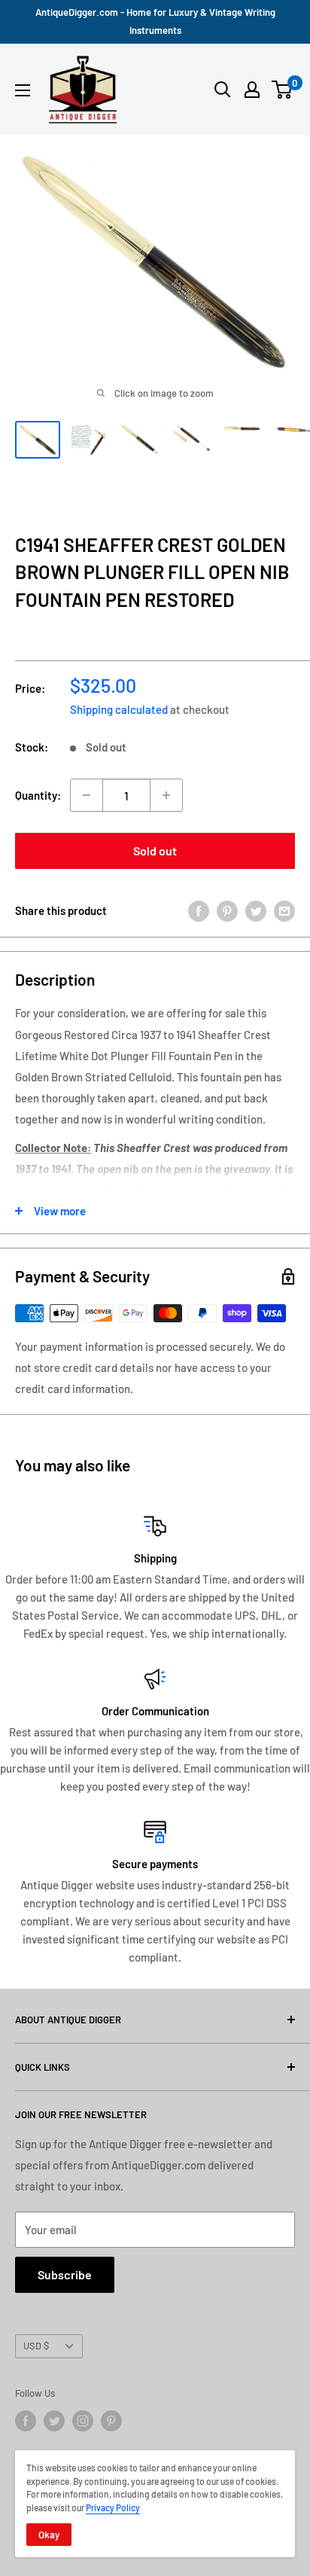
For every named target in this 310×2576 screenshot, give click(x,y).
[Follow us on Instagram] (83, 2421)
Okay (49, 2535)
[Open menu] (23, 90)
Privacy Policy (113, 2507)
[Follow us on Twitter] (54, 2421)
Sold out (155, 851)
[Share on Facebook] (199, 910)
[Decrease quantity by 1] (87, 795)
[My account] (252, 90)
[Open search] (223, 90)
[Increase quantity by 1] (166, 795)
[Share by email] (284, 910)
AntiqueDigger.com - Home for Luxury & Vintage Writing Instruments (155, 21)
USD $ (36, 2346)
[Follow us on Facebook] (26, 2421)
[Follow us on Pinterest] (111, 2421)
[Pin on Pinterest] (227, 910)
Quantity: (38, 795)
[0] (283, 90)
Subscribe (65, 2274)
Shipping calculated (119, 709)
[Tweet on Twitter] (256, 910)
